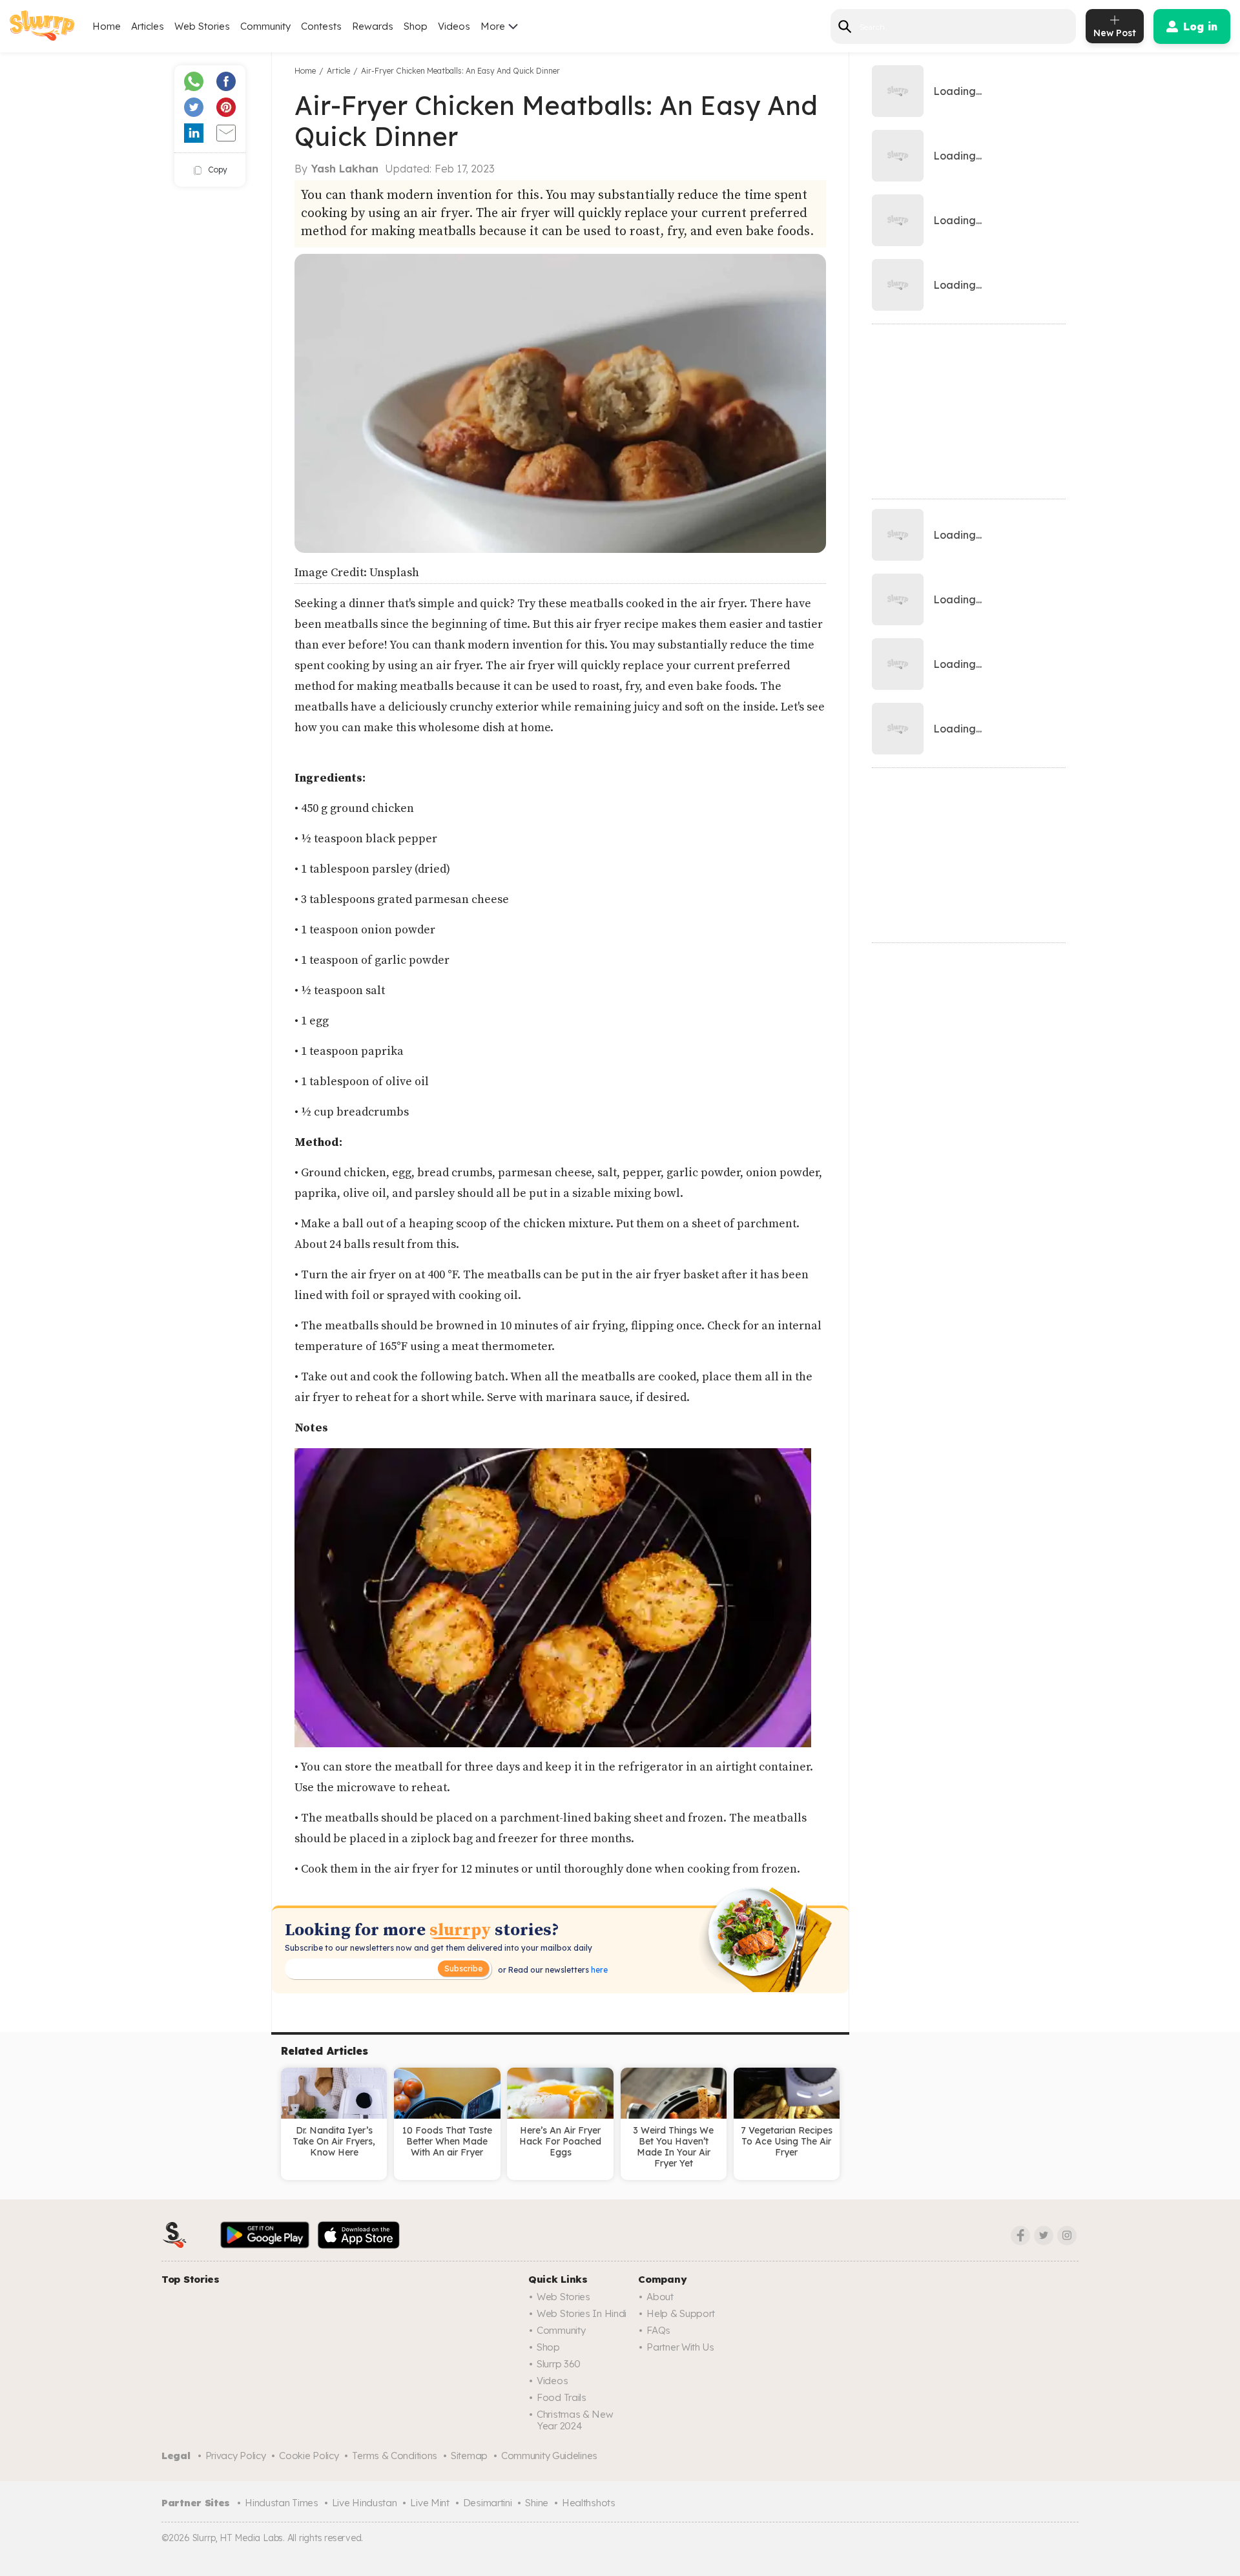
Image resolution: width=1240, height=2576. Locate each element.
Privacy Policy (236, 2456)
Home (107, 26)
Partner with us (680, 2347)
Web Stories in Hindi (582, 2313)
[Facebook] (1020, 2236)
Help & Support (681, 2313)
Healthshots (589, 2503)
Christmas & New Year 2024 (575, 2420)
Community (265, 26)
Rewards (373, 26)
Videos (454, 26)
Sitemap (469, 2456)
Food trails (562, 2397)
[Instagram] (1067, 2236)
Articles (148, 26)
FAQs (658, 2330)
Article (338, 71)
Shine (537, 2503)
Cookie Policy (309, 2456)
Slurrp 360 (559, 2364)
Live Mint (429, 2503)
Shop (416, 26)
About (660, 2297)
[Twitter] (1044, 2236)
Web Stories (202, 26)
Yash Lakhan (345, 169)
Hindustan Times (282, 2503)
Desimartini (488, 2503)
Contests (321, 26)
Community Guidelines (549, 2456)
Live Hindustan (365, 2503)
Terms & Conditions (395, 2456)
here (598, 1970)
